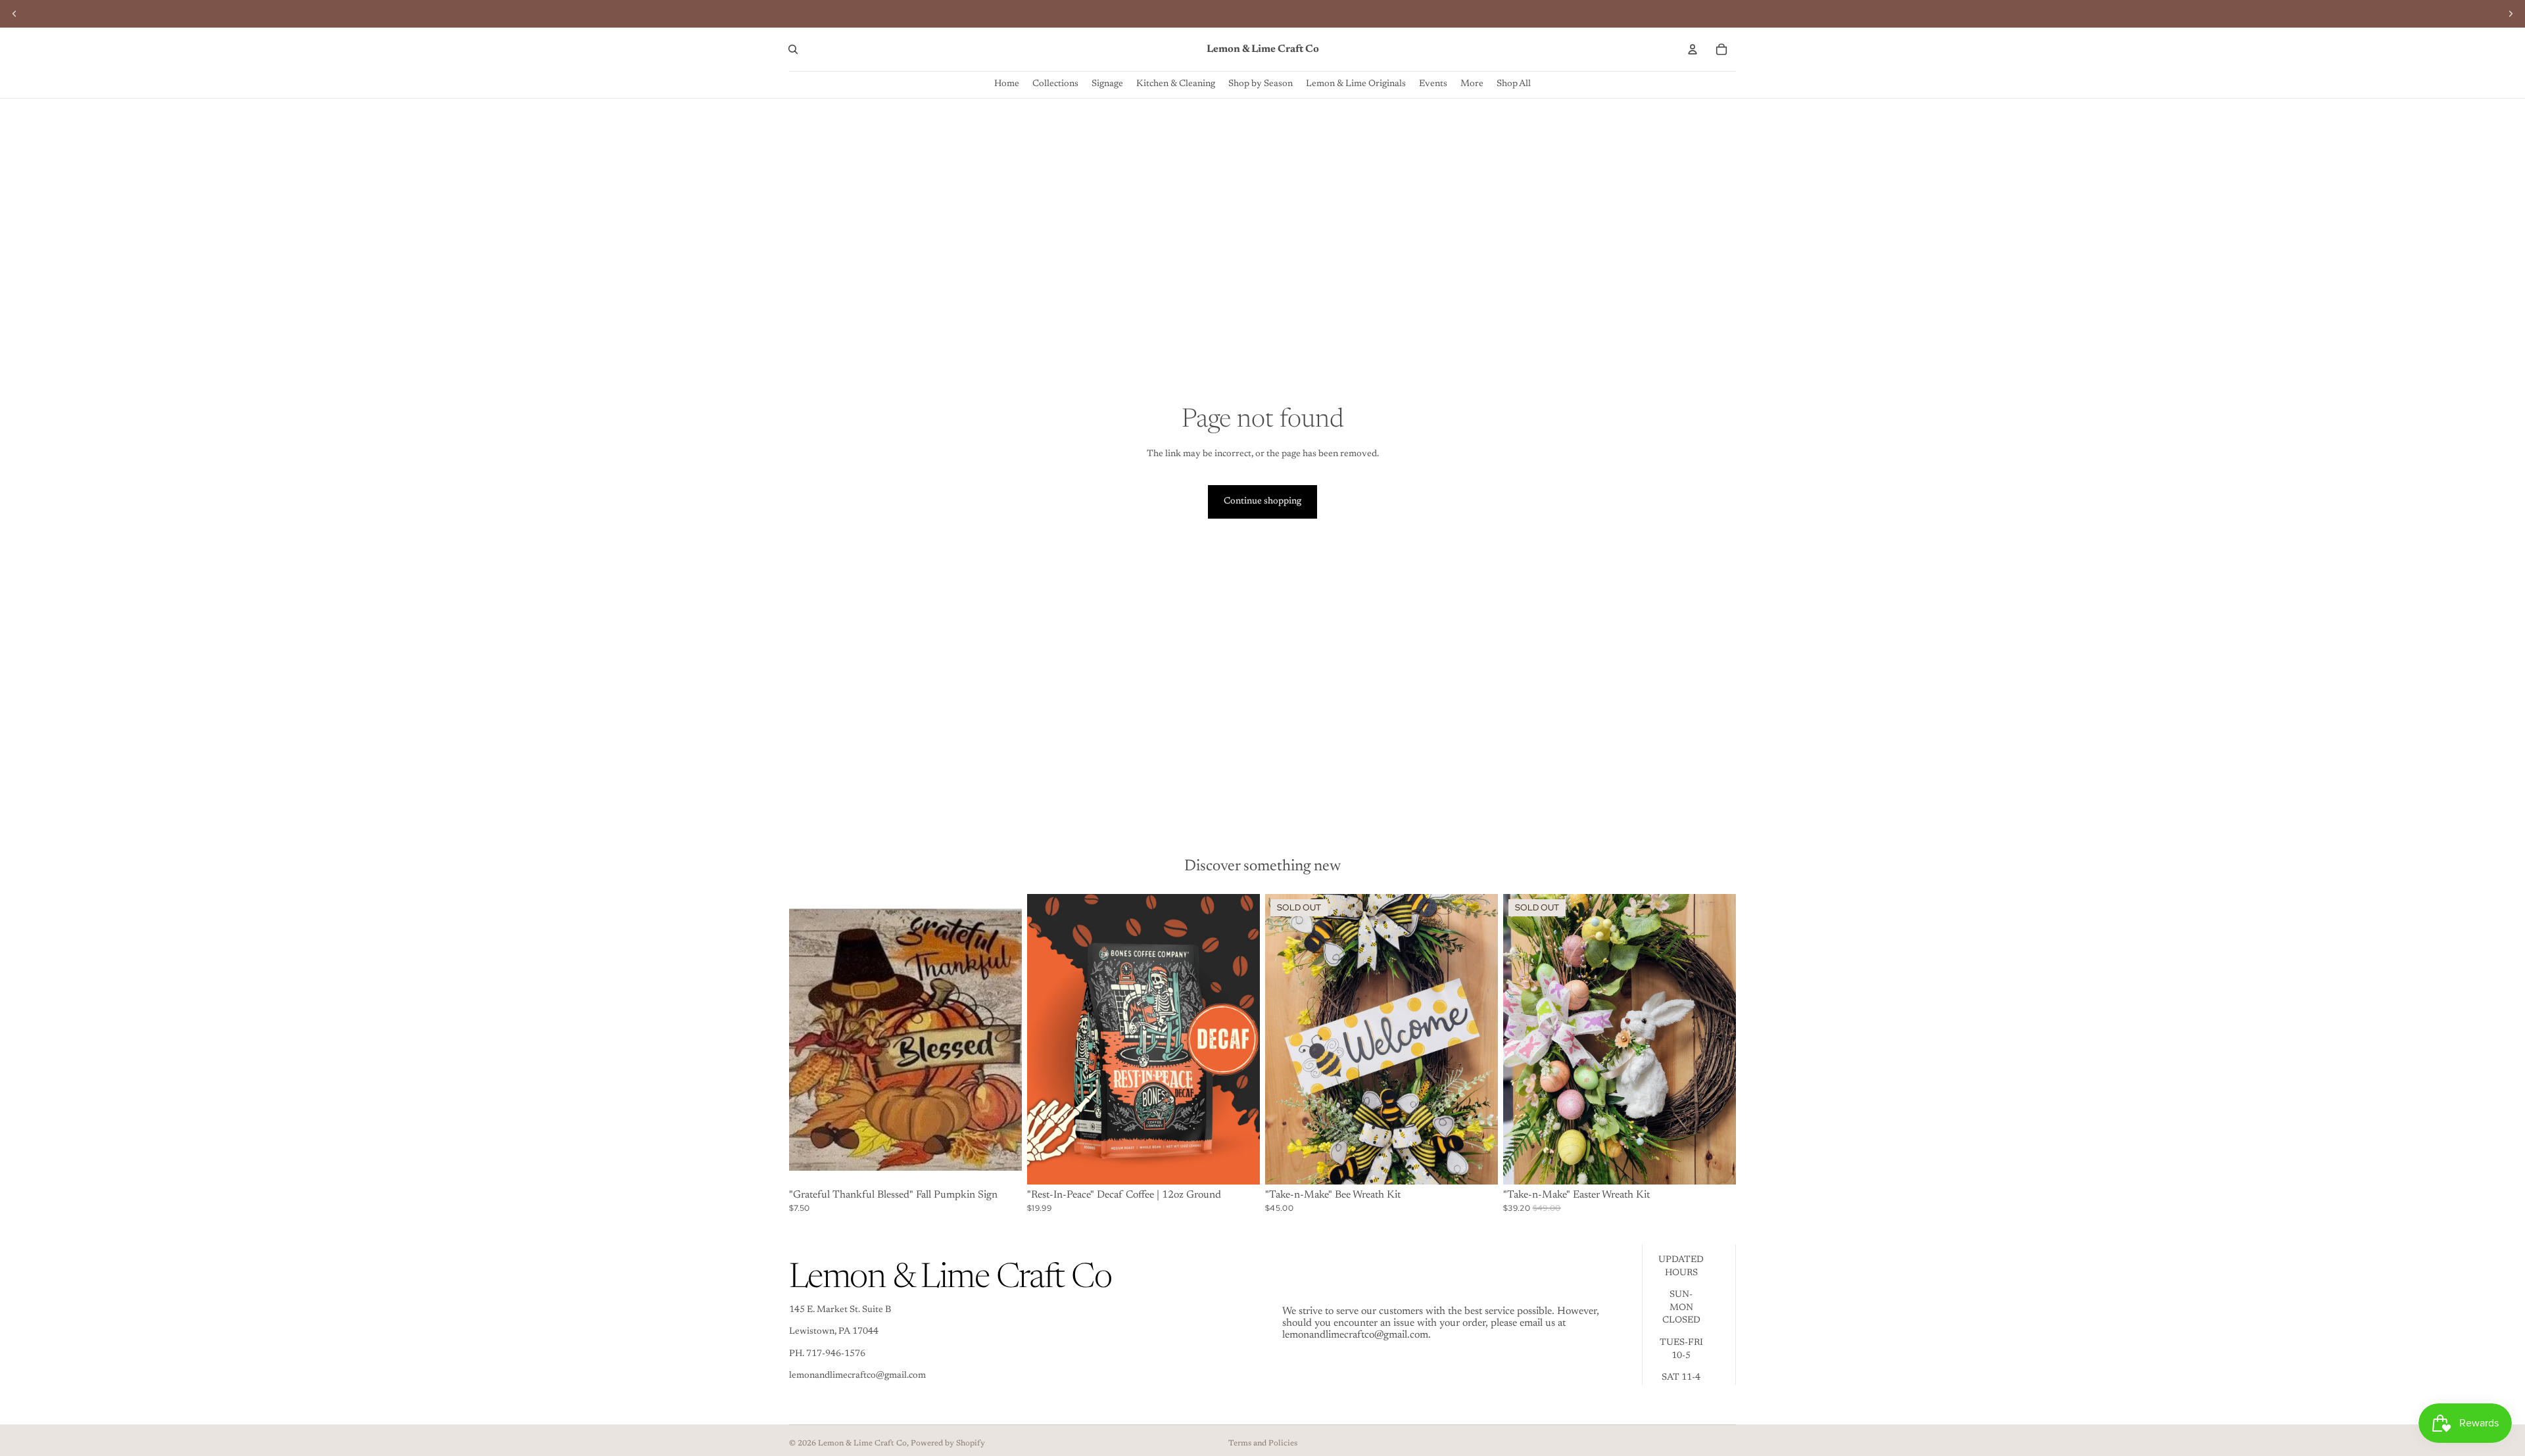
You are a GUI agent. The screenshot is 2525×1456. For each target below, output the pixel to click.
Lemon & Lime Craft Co (862, 1444)
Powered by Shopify (948, 1444)
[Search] (793, 49)
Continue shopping (1262, 502)
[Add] (1001, 1164)
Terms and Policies (1263, 1444)
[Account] (1693, 49)
